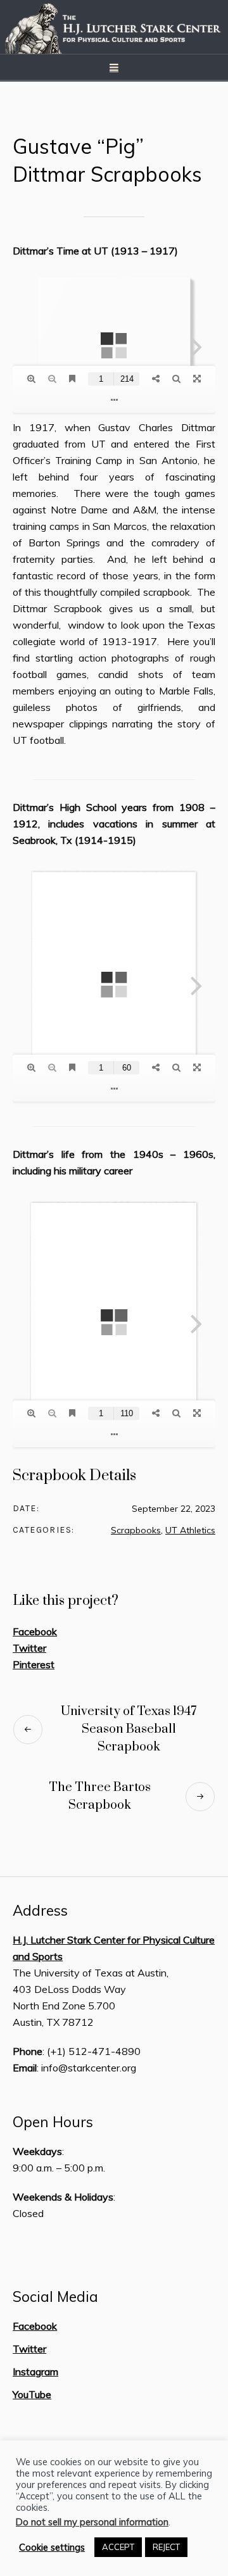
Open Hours (53, 2122)
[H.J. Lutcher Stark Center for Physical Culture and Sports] (114, 27)
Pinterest (34, 1664)
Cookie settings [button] (52, 2548)
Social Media (55, 2297)
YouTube (32, 2394)
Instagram (35, 2372)
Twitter (29, 1648)
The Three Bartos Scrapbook (100, 1796)
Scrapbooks (136, 1530)
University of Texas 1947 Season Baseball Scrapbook (129, 1729)
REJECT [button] (166, 2547)
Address (40, 1911)
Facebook (35, 1631)
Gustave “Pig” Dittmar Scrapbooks (107, 160)
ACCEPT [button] (118, 2547)
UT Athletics (190, 1530)
